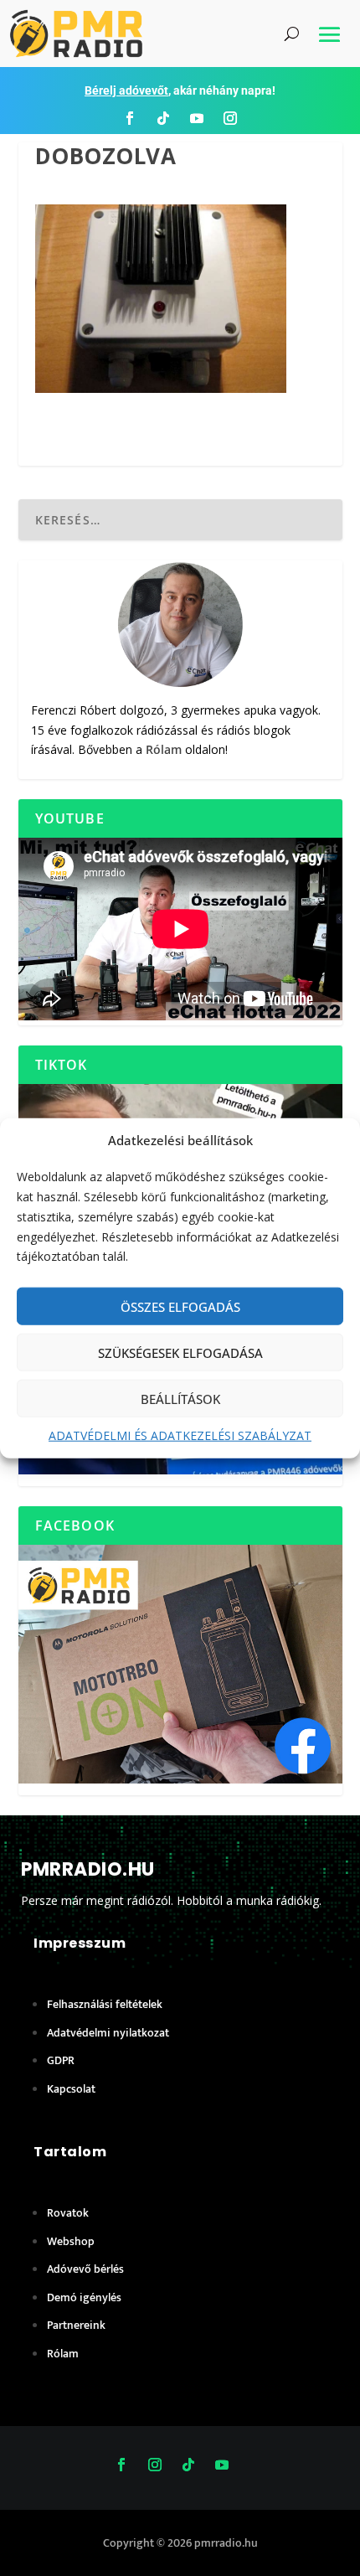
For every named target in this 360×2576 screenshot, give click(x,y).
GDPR (61, 2060)
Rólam (164, 749)
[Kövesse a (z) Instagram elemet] (230, 118)
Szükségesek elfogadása (180, 1352)
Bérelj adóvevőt (126, 90)
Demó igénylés (84, 2297)
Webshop (71, 2241)
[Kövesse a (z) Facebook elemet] (130, 118)
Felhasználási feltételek (105, 2004)
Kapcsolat (71, 2089)
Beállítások (180, 1398)
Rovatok (68, 2213)
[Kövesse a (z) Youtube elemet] (197, 118)
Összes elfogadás (180, 1306)
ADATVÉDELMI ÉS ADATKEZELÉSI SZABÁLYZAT (180, 1435)
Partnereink (76, 2325)
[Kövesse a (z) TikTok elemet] (163, 118)
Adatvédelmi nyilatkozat (108, 2033)
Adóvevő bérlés (85, 2269)
